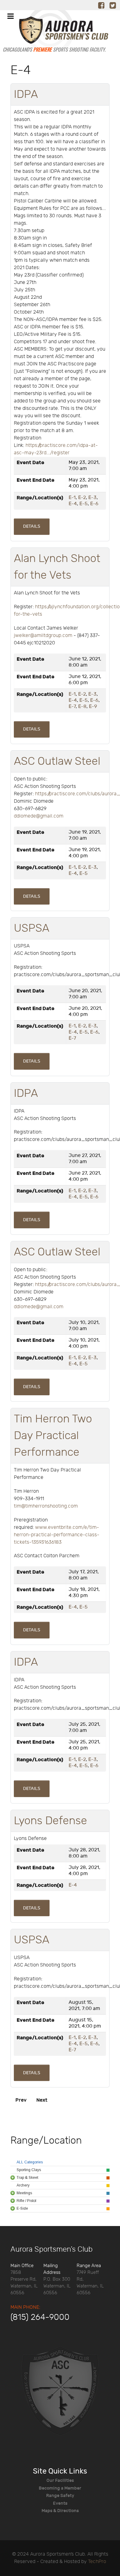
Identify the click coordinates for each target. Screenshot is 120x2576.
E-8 (82, 707)
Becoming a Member (60, 2488)
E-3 (92, 498)
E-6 (94, 504)
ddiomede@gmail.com (39, 816)
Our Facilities (60, 2480)
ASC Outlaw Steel (57, 761)
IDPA (26, 94)
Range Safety (60, 2496)
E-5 (84, 504)
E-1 (72, 498)
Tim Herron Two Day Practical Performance (53, 1436)
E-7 (72, 707)
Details (32, 526)
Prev (21, 2100)
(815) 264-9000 (40, 2317)
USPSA (32, 928)
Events (60, 2503)
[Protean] (60, 2391)
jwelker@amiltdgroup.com (43, 636)
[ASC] (54, 33)
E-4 (73, 504)
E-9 (93, 707)
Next (42, 2100)
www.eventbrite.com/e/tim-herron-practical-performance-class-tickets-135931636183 (57, 1535)
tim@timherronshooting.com (46, 1506)
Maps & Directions (60, 2511)
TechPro (97, 2562)
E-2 (82, 498)
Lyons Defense (50, 1821)
